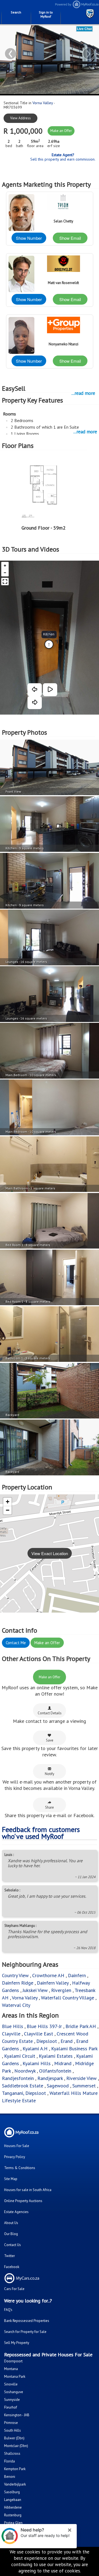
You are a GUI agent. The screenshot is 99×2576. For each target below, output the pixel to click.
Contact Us (13, 2245)
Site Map (11, 2179)
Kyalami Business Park (74, 2049)
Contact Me (16, 1643)
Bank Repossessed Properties (27, 2321)
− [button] (8, 1510)
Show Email (70, 238)
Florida (9, 2461)
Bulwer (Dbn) (14, 2438)
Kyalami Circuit (20, 2056)
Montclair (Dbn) (16, 2446)
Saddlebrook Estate (23, 2086)
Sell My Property (17, 2343)
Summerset (84, 2086)
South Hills (13, 2430)
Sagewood (58, 2086)
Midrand (63, 2063)
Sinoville (11, 2384)
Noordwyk (25, 2071)
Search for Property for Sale (25, 2332)
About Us (11, 2223)
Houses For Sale (17, 2146)
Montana (11, 2369)
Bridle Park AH (81, 2026)
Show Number (29, 238)
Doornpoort (13, 2361)
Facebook (12, 2267)
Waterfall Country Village (68, 1998)
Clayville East (38, 2034)
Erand (67, 2041)
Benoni (10, 2477)
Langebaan (13, 2500)
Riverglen (61, 1990)
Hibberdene (13, 2507)
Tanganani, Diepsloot (24, 2093)
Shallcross (12, 2454)
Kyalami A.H (35, 2049)
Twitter (9, 2256)
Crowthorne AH (48, 1975)
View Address (20, 118)
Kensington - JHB (17, 2415)
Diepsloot (47, 2041)
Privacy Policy (15, 2157)
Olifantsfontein (55, 2071)
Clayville (11, 2034)
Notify (50, 1774)
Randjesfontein (18, 2078)
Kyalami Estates (56, 2056)
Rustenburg (13, 2515)
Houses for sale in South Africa (28, 2190)
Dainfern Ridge (18, 1983)
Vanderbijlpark (15, 2484)
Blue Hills (13, 2026)
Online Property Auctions (23, 2201)
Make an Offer (61, 131)
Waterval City (16, 2005)
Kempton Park (15, 2469)
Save (50, 1740)
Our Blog (11, 2234)
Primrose (11, 2423)
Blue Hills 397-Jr (44, 2026)
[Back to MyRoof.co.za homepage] (74, 7)
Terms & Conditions (20, 2168)
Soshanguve (14, 2392)
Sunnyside (12, 2400)
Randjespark (50, 2078)
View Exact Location (50, 1553)
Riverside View (81, 2078)
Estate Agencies (16, 2212)
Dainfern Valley (53, 1983)
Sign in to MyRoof (46, 14)
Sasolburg (12, 2492)
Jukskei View (35, 1990)
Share (50, 1807)
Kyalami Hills (37, 2063)
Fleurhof (11, 2407)
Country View (15, 1975)
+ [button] (8, 1502)
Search (16, 12)
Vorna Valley (43, 103)
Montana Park (15, 2377)
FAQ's (8, 2310)
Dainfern (77, 1975)
